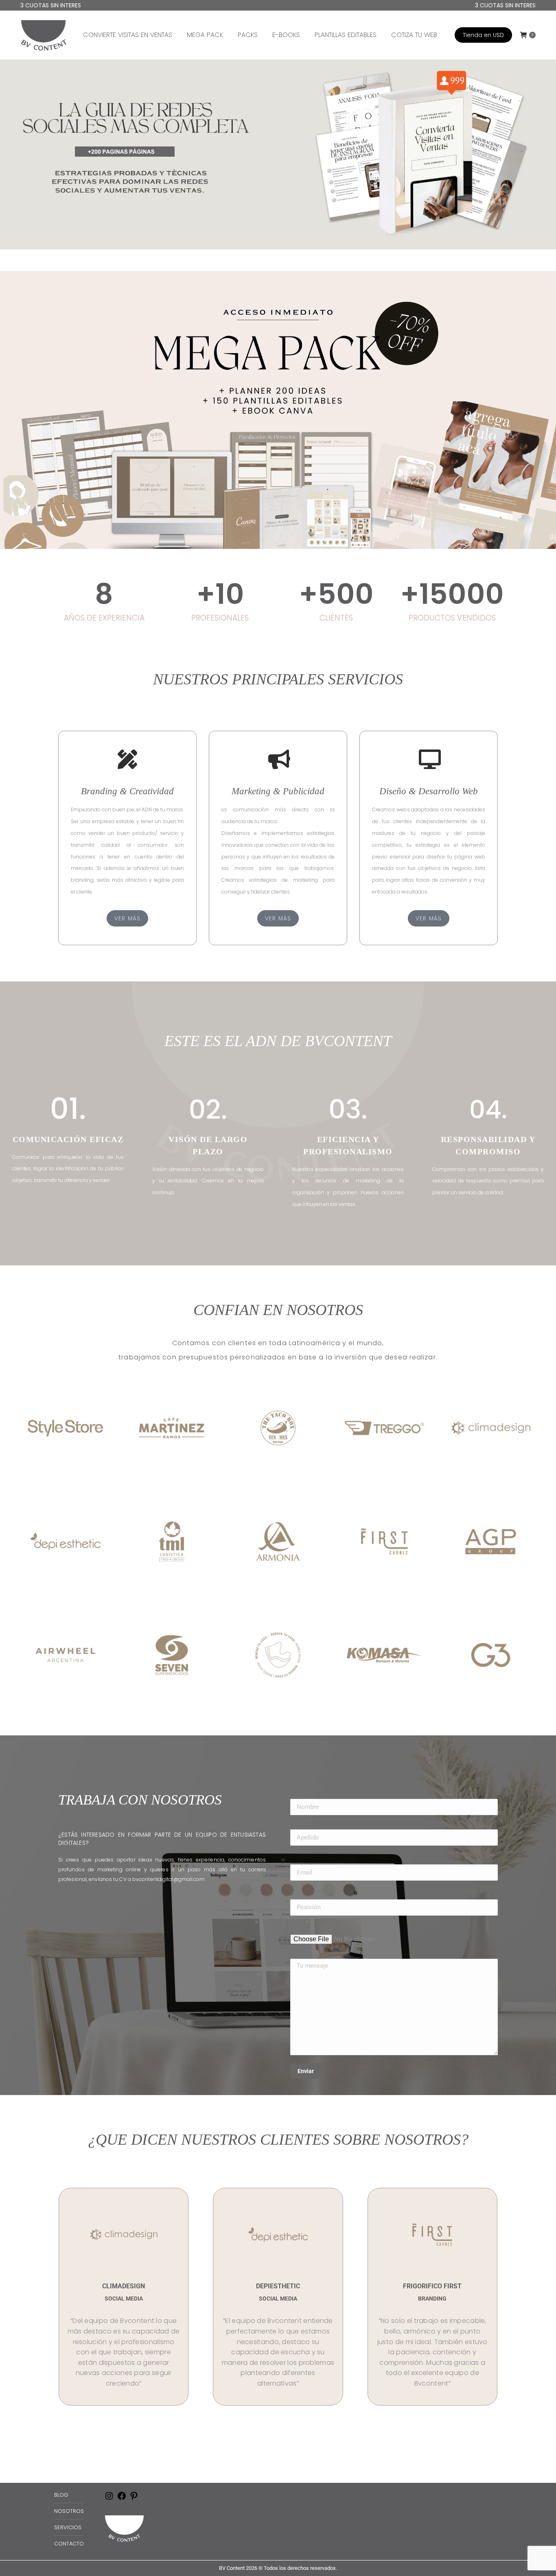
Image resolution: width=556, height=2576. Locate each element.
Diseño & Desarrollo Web (429, 791)
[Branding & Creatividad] (127, 759)
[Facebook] (122, 2499)
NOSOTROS (69, 2511)
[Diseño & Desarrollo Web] (429, 759)
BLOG (61, 2495)
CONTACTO (69, 2544)
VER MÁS (127, 918)
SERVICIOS (68, 2527)
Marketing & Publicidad (278, 791)
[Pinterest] (134, 2499)
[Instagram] (109, 2499)
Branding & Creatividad (127, 791)
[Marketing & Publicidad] (278, 759)
